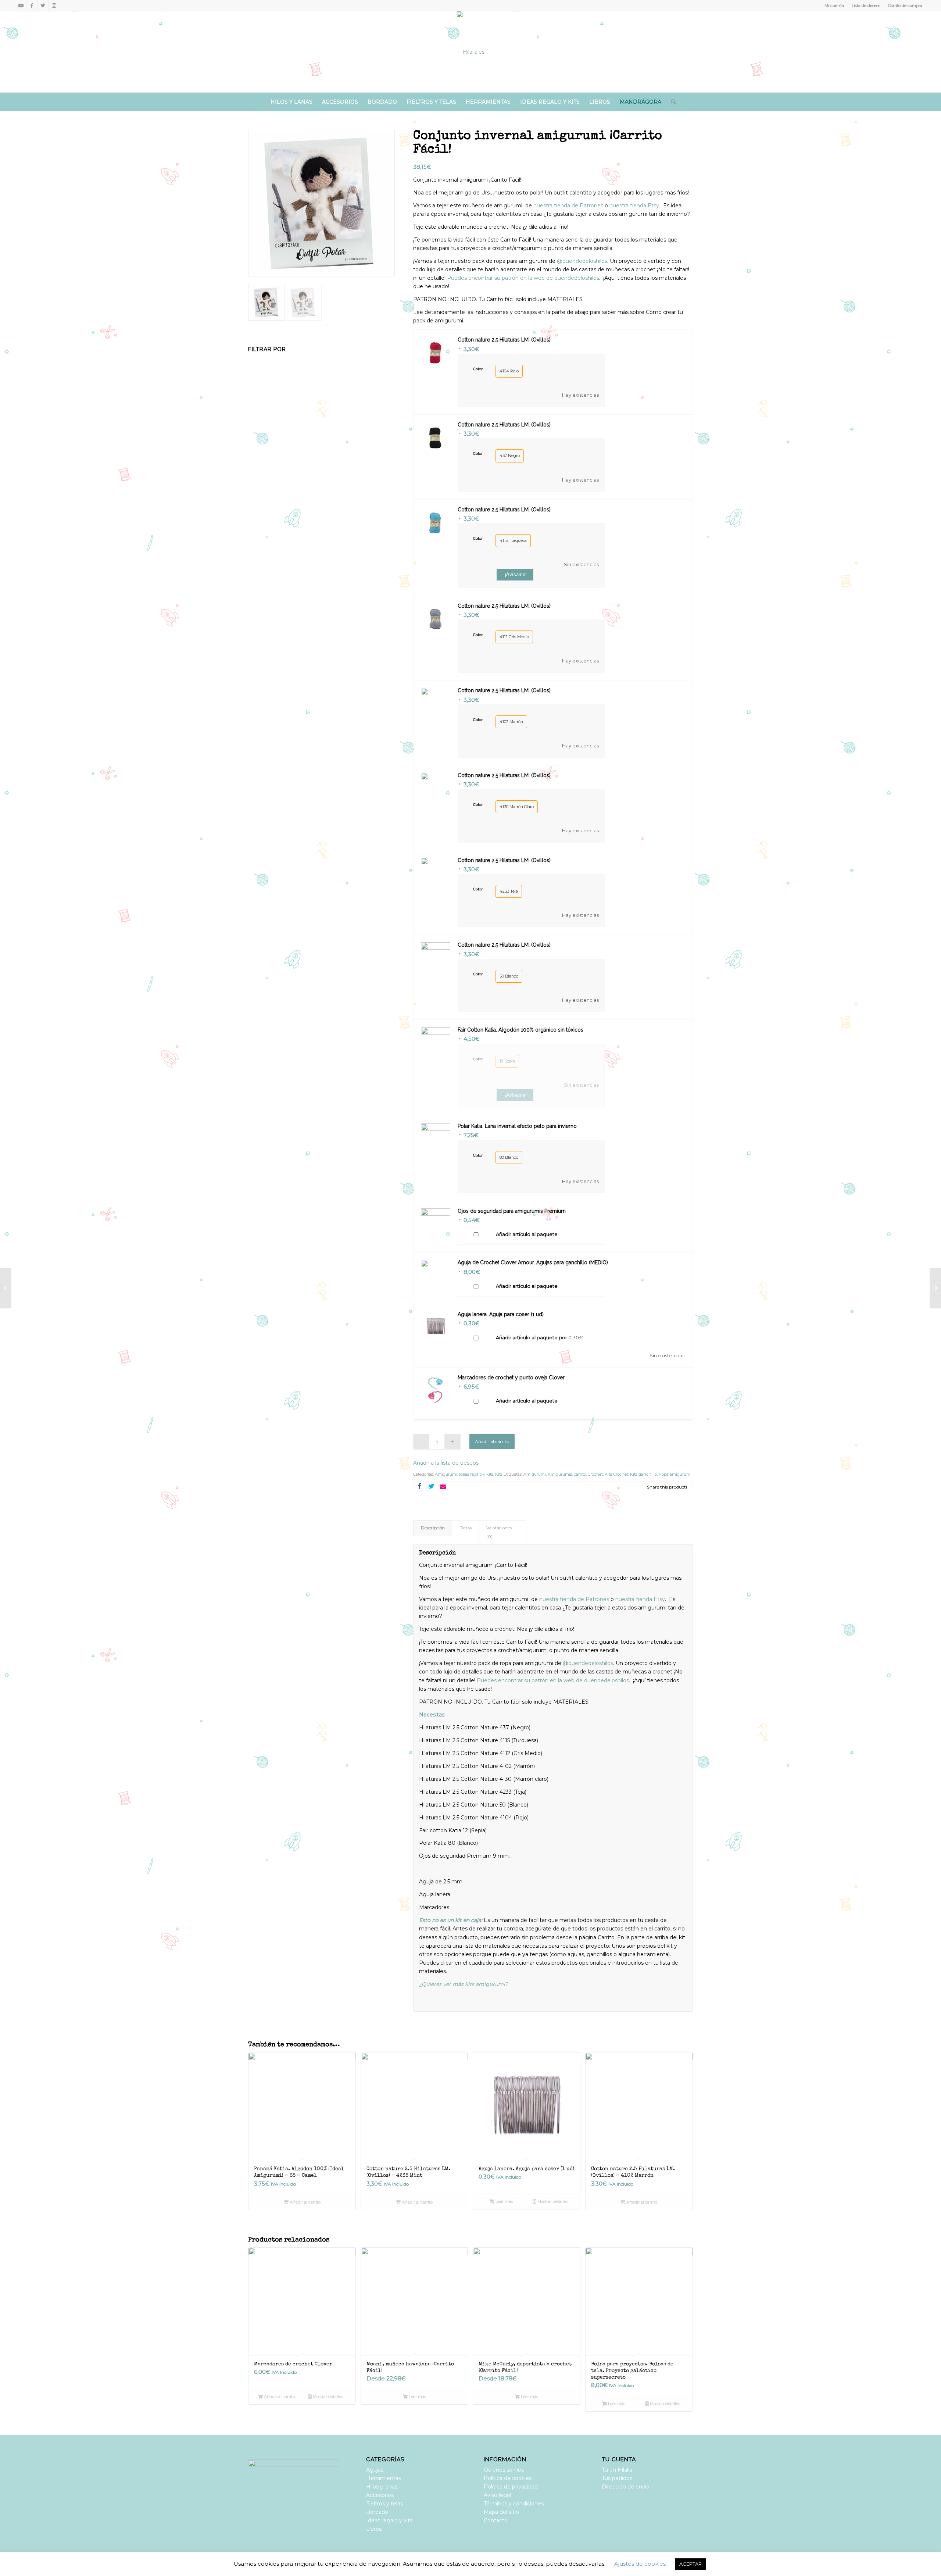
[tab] (433, 1528)
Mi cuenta (834, 6)
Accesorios (380, 2495)
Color (478, 369)
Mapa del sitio (501, 2512)
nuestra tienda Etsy (634, 206)
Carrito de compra (905, 6)
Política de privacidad (511, 2487)
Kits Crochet (616, 1474)
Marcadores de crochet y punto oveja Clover (511, 1378)
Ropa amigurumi (675, 1474)
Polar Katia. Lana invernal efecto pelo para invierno (517, 1126)
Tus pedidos (617, 2478)
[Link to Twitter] (43, 6)
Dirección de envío (626, 2487)
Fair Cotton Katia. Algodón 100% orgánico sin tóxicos (520, 1030)
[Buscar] (671, 102)
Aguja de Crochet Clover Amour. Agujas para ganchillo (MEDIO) (533, 1262)
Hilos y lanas (382, 2487)
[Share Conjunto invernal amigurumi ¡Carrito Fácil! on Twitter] (431, 1487)
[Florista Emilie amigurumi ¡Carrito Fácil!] (6, 1288)
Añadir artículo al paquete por (539, 1337)
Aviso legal (497, 2495)
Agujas (375, 2470)
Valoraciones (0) (499, 1532)
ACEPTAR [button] (690, 2564)
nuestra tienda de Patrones (568, 206)
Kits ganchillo (643, 1474)
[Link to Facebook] (32, 6)
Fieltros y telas (384, 2504)
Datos (466, 1528)
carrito (580, 1474)
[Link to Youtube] (21, 6)
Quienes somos (504, 2470)
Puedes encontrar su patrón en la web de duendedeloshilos (522, 278)
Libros (374, 2529)
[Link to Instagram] (54, 6)
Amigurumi (446, 1474)
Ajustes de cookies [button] (640, 2564)
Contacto (496, 2520)
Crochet (595, 1474)
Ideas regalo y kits (476, 1474)
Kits (499, 1474)
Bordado (377, 2512)
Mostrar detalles (552, 2201)
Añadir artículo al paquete (527, 1234)
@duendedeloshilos (581, 261)
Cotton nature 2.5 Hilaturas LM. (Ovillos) (504, 340)
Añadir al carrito (492, 1441)
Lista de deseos (866, 6)
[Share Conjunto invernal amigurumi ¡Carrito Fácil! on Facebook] (419, 1487)
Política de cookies (508, 2478)
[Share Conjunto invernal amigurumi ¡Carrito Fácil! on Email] (443, 1487)
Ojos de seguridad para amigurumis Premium (512, 1211)
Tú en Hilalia (617, 2470)
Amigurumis (560, 1474)
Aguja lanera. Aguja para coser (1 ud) (501, 1314)
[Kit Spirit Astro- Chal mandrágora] (935, 1288)
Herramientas (384, 2478)
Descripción (433, 1528)
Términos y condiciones (514, 2504)
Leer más (504, 2201)
